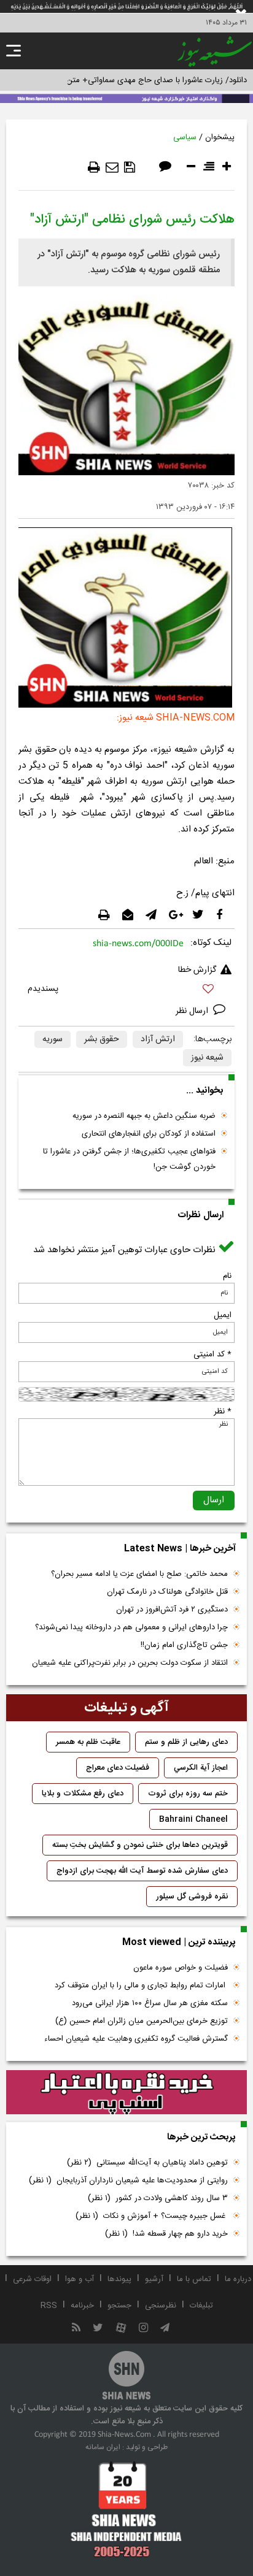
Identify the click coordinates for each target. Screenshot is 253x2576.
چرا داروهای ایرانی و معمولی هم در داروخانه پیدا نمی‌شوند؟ (131, 1627)
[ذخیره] (130, 167)
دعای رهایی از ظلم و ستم (186, 1742)
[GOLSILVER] (126, 2092)
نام (227, 1276)
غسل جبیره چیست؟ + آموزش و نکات (152, 2216)
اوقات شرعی (32, 2279)
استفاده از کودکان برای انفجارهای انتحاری (149, 1134)
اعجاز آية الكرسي (201, 1768)
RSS (49, 2306)
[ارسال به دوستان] (112, 167)
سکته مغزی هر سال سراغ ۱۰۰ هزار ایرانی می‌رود (150, 2003)
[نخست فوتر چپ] (126, 2509)
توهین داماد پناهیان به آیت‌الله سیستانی (147, 2163)
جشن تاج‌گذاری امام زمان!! (183, 1645)
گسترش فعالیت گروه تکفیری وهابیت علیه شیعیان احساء (136, 2039)
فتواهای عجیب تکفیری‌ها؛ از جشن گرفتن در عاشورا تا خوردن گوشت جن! (129, 1159)
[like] (126, 991)
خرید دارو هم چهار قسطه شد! (166, 2234)
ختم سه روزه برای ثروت (188, 1794)
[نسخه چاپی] (94, 167)
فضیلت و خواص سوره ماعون (181, 1968)
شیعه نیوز (207, 1058)
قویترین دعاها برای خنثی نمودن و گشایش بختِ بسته (140, 1845)
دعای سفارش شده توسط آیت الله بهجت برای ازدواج (142, 1871)
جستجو (119, 2306)
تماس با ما (194, 2279)
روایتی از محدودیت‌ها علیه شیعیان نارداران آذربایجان (128, 2180)
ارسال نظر (193, 1011)
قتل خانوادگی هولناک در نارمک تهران (167, 1592)
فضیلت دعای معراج (118, 1768)
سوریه (53, 1039)
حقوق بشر (102, 1039)
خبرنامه (82, 2306)
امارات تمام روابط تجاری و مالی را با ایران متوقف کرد (141, 1986)
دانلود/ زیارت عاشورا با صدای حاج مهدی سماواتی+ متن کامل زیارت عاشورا (126, 80)
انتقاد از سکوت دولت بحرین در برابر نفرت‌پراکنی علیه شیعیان (130, 1663)
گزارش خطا (197, 970)
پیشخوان (220, 137)
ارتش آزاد (158, 1039)
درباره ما (238, 2279)
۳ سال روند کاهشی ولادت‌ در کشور (158, 2198)
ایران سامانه (103, 2447)
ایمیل (223, 1315)
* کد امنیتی (212, 1355)
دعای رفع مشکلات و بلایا (83, 1794)
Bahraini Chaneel (193, 1819)
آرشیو (154, 2279)
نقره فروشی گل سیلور (192, 1897)
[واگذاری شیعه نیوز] (126, 97)
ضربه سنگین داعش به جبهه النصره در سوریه (144, 1116)
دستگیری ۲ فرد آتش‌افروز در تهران (172, 1610)
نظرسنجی (161, 2306)
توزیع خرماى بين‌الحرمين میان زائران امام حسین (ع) (142, 2021)
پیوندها (119, 2279)
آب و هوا (80, 2279)
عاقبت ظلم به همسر (88, 1742)
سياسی (185, 137)
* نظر (223, 1412)
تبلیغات (201, 2306)
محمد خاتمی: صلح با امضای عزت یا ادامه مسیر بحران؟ (139, 1574)
